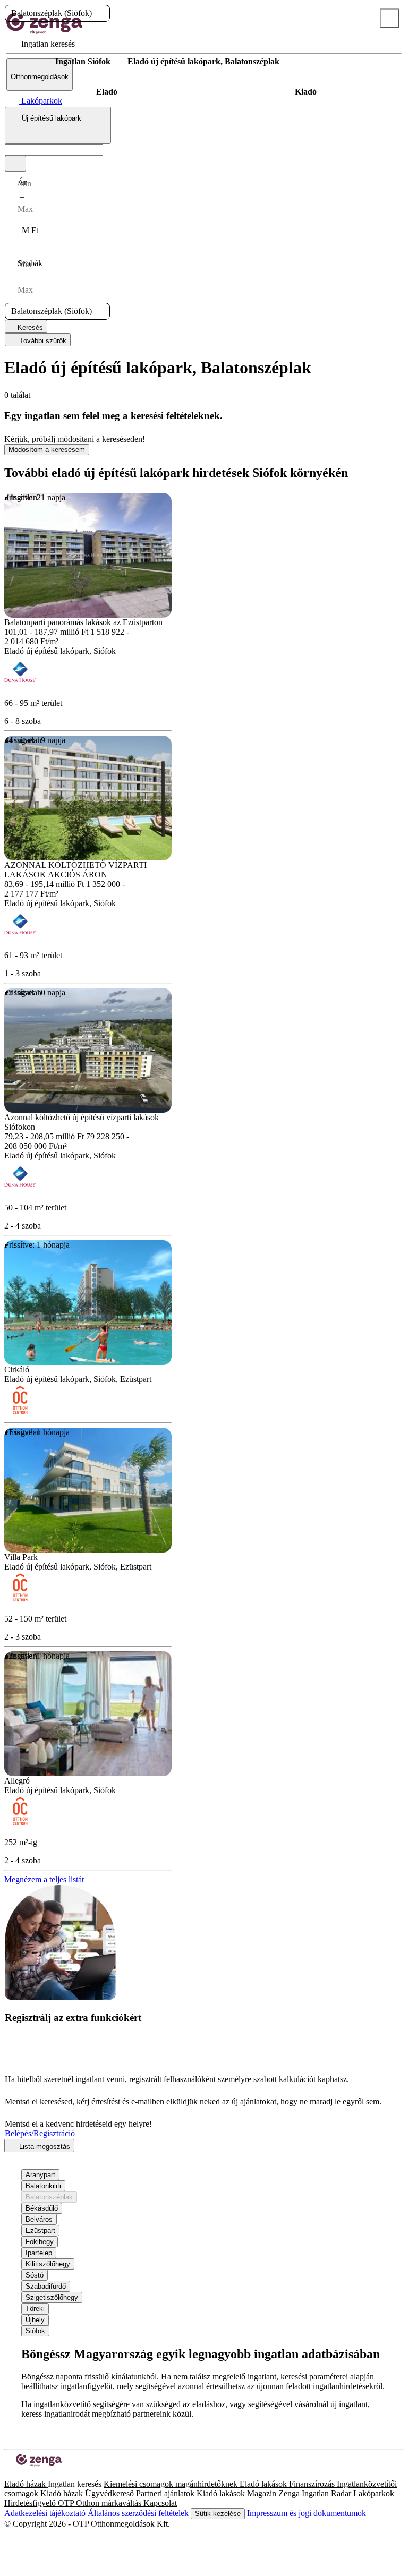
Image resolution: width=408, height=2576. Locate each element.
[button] (101, 13)
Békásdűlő (42, 2208)
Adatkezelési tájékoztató (46, 2513)
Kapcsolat (160, 2503)
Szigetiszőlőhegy (52, 2297)
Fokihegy (40, 2242)
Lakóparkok (374, 2493)
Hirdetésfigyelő (31, 2503)
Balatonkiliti (43, 2186)
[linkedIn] (25, 2474)
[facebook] (8, 2474)
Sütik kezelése (218, 2514)
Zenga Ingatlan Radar (316, 2493)
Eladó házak (26, 2484)
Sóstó (35, 2275)
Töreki (35, 2309)
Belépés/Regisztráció (40, 2133)
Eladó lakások (264, 2484)
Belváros (39, 2219)
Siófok (35, 2331)
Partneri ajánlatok (166, 2493)
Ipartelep (39, 2253)
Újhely (35, 2320)
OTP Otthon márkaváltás (101, 2503)
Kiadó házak (63, 2493)
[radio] (107, 92)
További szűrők (42, 341)
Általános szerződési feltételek (139, 2513)
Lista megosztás (44, 2147)
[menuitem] (41, 44)
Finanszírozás (313, 2484)
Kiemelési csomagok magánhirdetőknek (172, 2484)
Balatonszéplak (49, 2197)
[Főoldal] (32, 62)
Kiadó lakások (222, 2493)
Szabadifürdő (46, 2286)
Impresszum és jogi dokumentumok (305, 2513)
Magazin (263, 2493)
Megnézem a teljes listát (44, 1879)
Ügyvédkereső (110, 2493)
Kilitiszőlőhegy (48, 2264)
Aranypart (40, 2175)
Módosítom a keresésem (47, 450)
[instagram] (17, 2474)
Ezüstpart (40, 2230)
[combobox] (58, 125)
